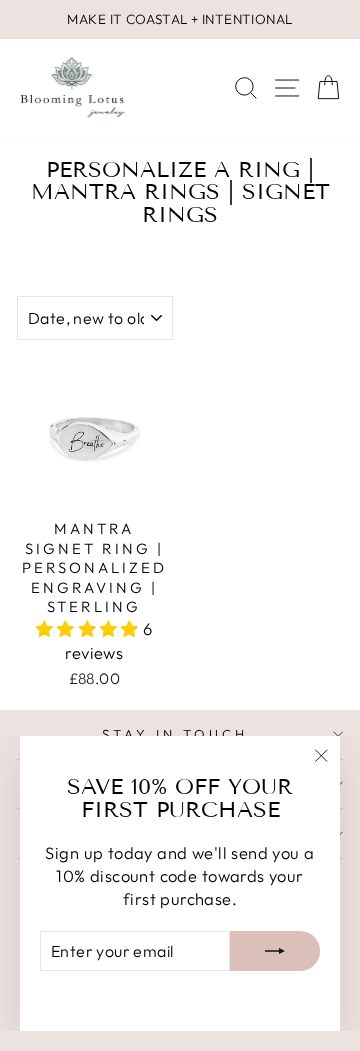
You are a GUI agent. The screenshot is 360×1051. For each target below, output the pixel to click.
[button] (90, 628)
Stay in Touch (175, 734)
